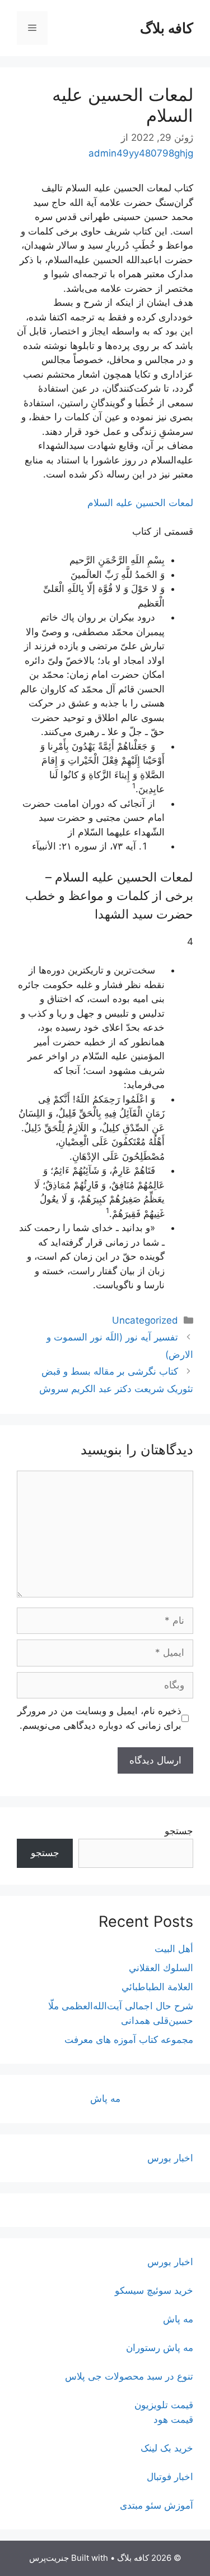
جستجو (179, 1831)
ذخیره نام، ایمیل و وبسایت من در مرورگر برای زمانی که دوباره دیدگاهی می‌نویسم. (99, 1718)
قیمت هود (173, 2419)
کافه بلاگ (167, 28)
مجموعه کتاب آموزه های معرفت (129, 2040)
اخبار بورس (170, 2158)
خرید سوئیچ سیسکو (154, 2290)
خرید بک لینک (167, 2448)
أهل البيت (174, 1949)
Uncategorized (145, 1320)
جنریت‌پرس (49, 2558)
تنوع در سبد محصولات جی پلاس (129, 2376)
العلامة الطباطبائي (157, 1987)
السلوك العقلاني (161, 1968)
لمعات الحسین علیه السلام (140, 503)
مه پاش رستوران (160, 2348)
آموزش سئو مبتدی (157, 2505)
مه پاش (105, 2099)
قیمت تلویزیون (164, 2405)
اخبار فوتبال (170, 2477)
